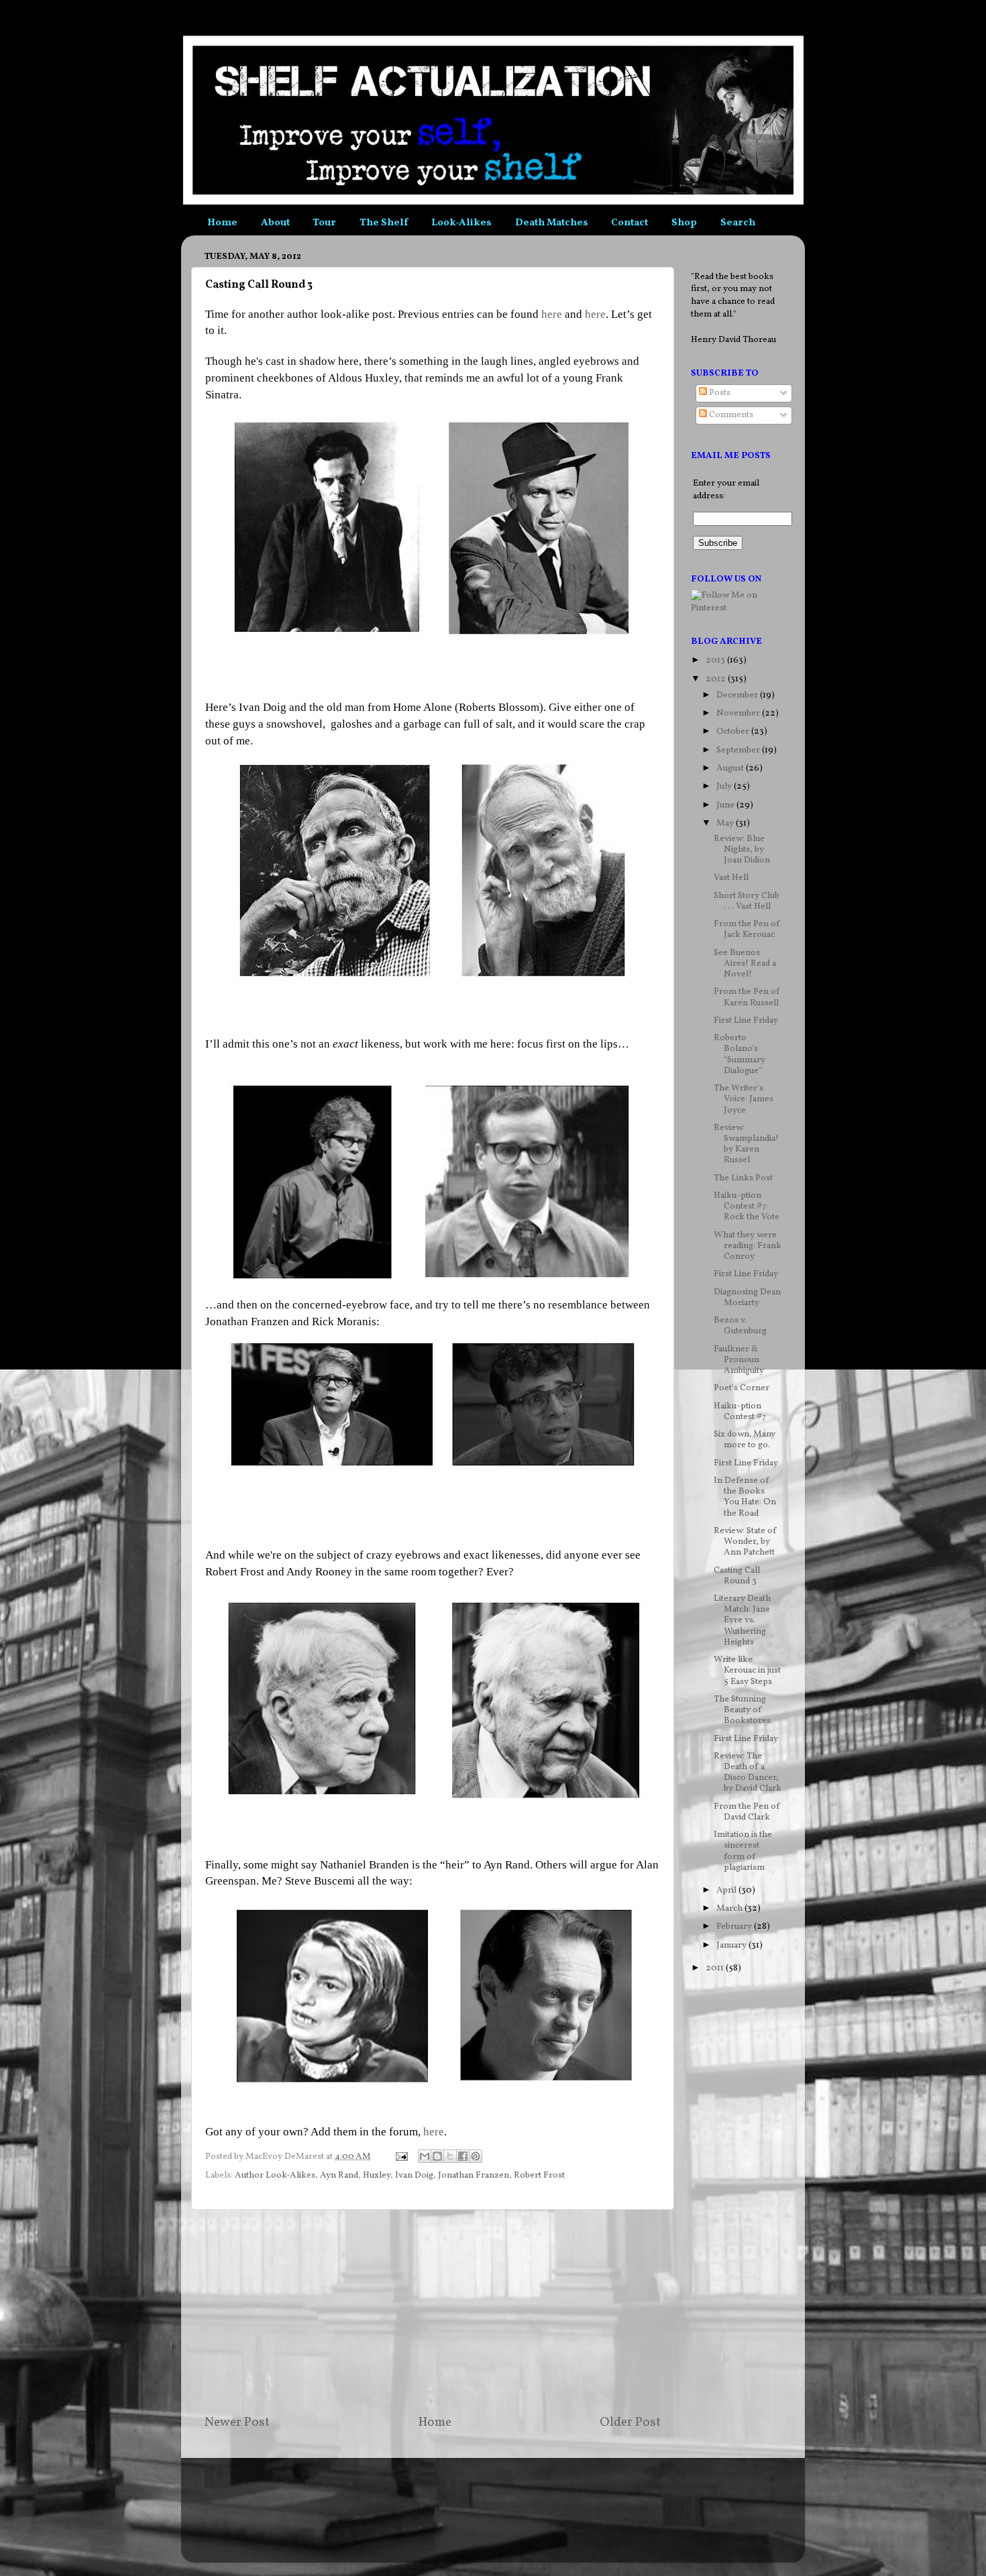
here (552, 314)
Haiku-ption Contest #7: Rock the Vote (747, 1206)
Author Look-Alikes (275, 2175)
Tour (324, 223)
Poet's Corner (742, 1388)
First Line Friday (746, 1020)
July (725, 786)
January (732, 1945)
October (734, 731)
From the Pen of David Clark (747, 1812)
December (738, 695)
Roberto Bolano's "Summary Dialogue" (739, 1054)
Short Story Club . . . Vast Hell (747, 901)
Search (738, 223)
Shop (684, 223)
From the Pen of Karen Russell (747, 997)
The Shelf (384, 223)
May (726, 823)
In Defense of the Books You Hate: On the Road (745, 1497)
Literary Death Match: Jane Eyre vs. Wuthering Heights (742, 1620)
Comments (730, 415)
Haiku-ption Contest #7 (740, 1411)
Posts (719, 393)
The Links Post (743, 1178)
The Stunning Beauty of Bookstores (742, 1710)
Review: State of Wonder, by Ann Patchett (745, 1542)
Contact (629, 223)
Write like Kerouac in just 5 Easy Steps (747, 1670)
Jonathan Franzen (474, 2175)
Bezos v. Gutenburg (740, 1326)
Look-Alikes (461, 223)
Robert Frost (539, 2175)
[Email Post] (400, 2157)
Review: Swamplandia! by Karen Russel (746, 1144)
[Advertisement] (433, 2312)
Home (222, 223)
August (731, 768)
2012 (717, 679)
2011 (716, 1968)
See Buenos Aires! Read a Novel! (745, 963)
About (275, 223)
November (739, 713)
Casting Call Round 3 (737, 1576)
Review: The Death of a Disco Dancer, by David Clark (748, 1773)
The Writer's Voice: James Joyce (744, 1099)
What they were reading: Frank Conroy (748, 1246)
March (730, 1908)
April (727, 1890)
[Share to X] (450, 2156)
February (735, 1926)
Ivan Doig (414, 2175)
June (726, 805)
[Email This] (425, 2156)
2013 (716, 660)
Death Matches (552, 223)
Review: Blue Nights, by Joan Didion (742, 849)
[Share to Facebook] (463, 2156)
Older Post (630, 2422)
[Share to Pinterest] (476, 2156)
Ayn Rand (339, 2175)
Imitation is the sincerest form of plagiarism (743, 1851)
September (739, 750)
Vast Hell (731, 878)
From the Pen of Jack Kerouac (747, 929)
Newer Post (237, 2422)
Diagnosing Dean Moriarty (747, 1297)
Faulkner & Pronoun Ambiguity (739, 1360)
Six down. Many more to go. (745, 1440)
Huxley (377, 2175)
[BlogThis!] (437, 2156)
